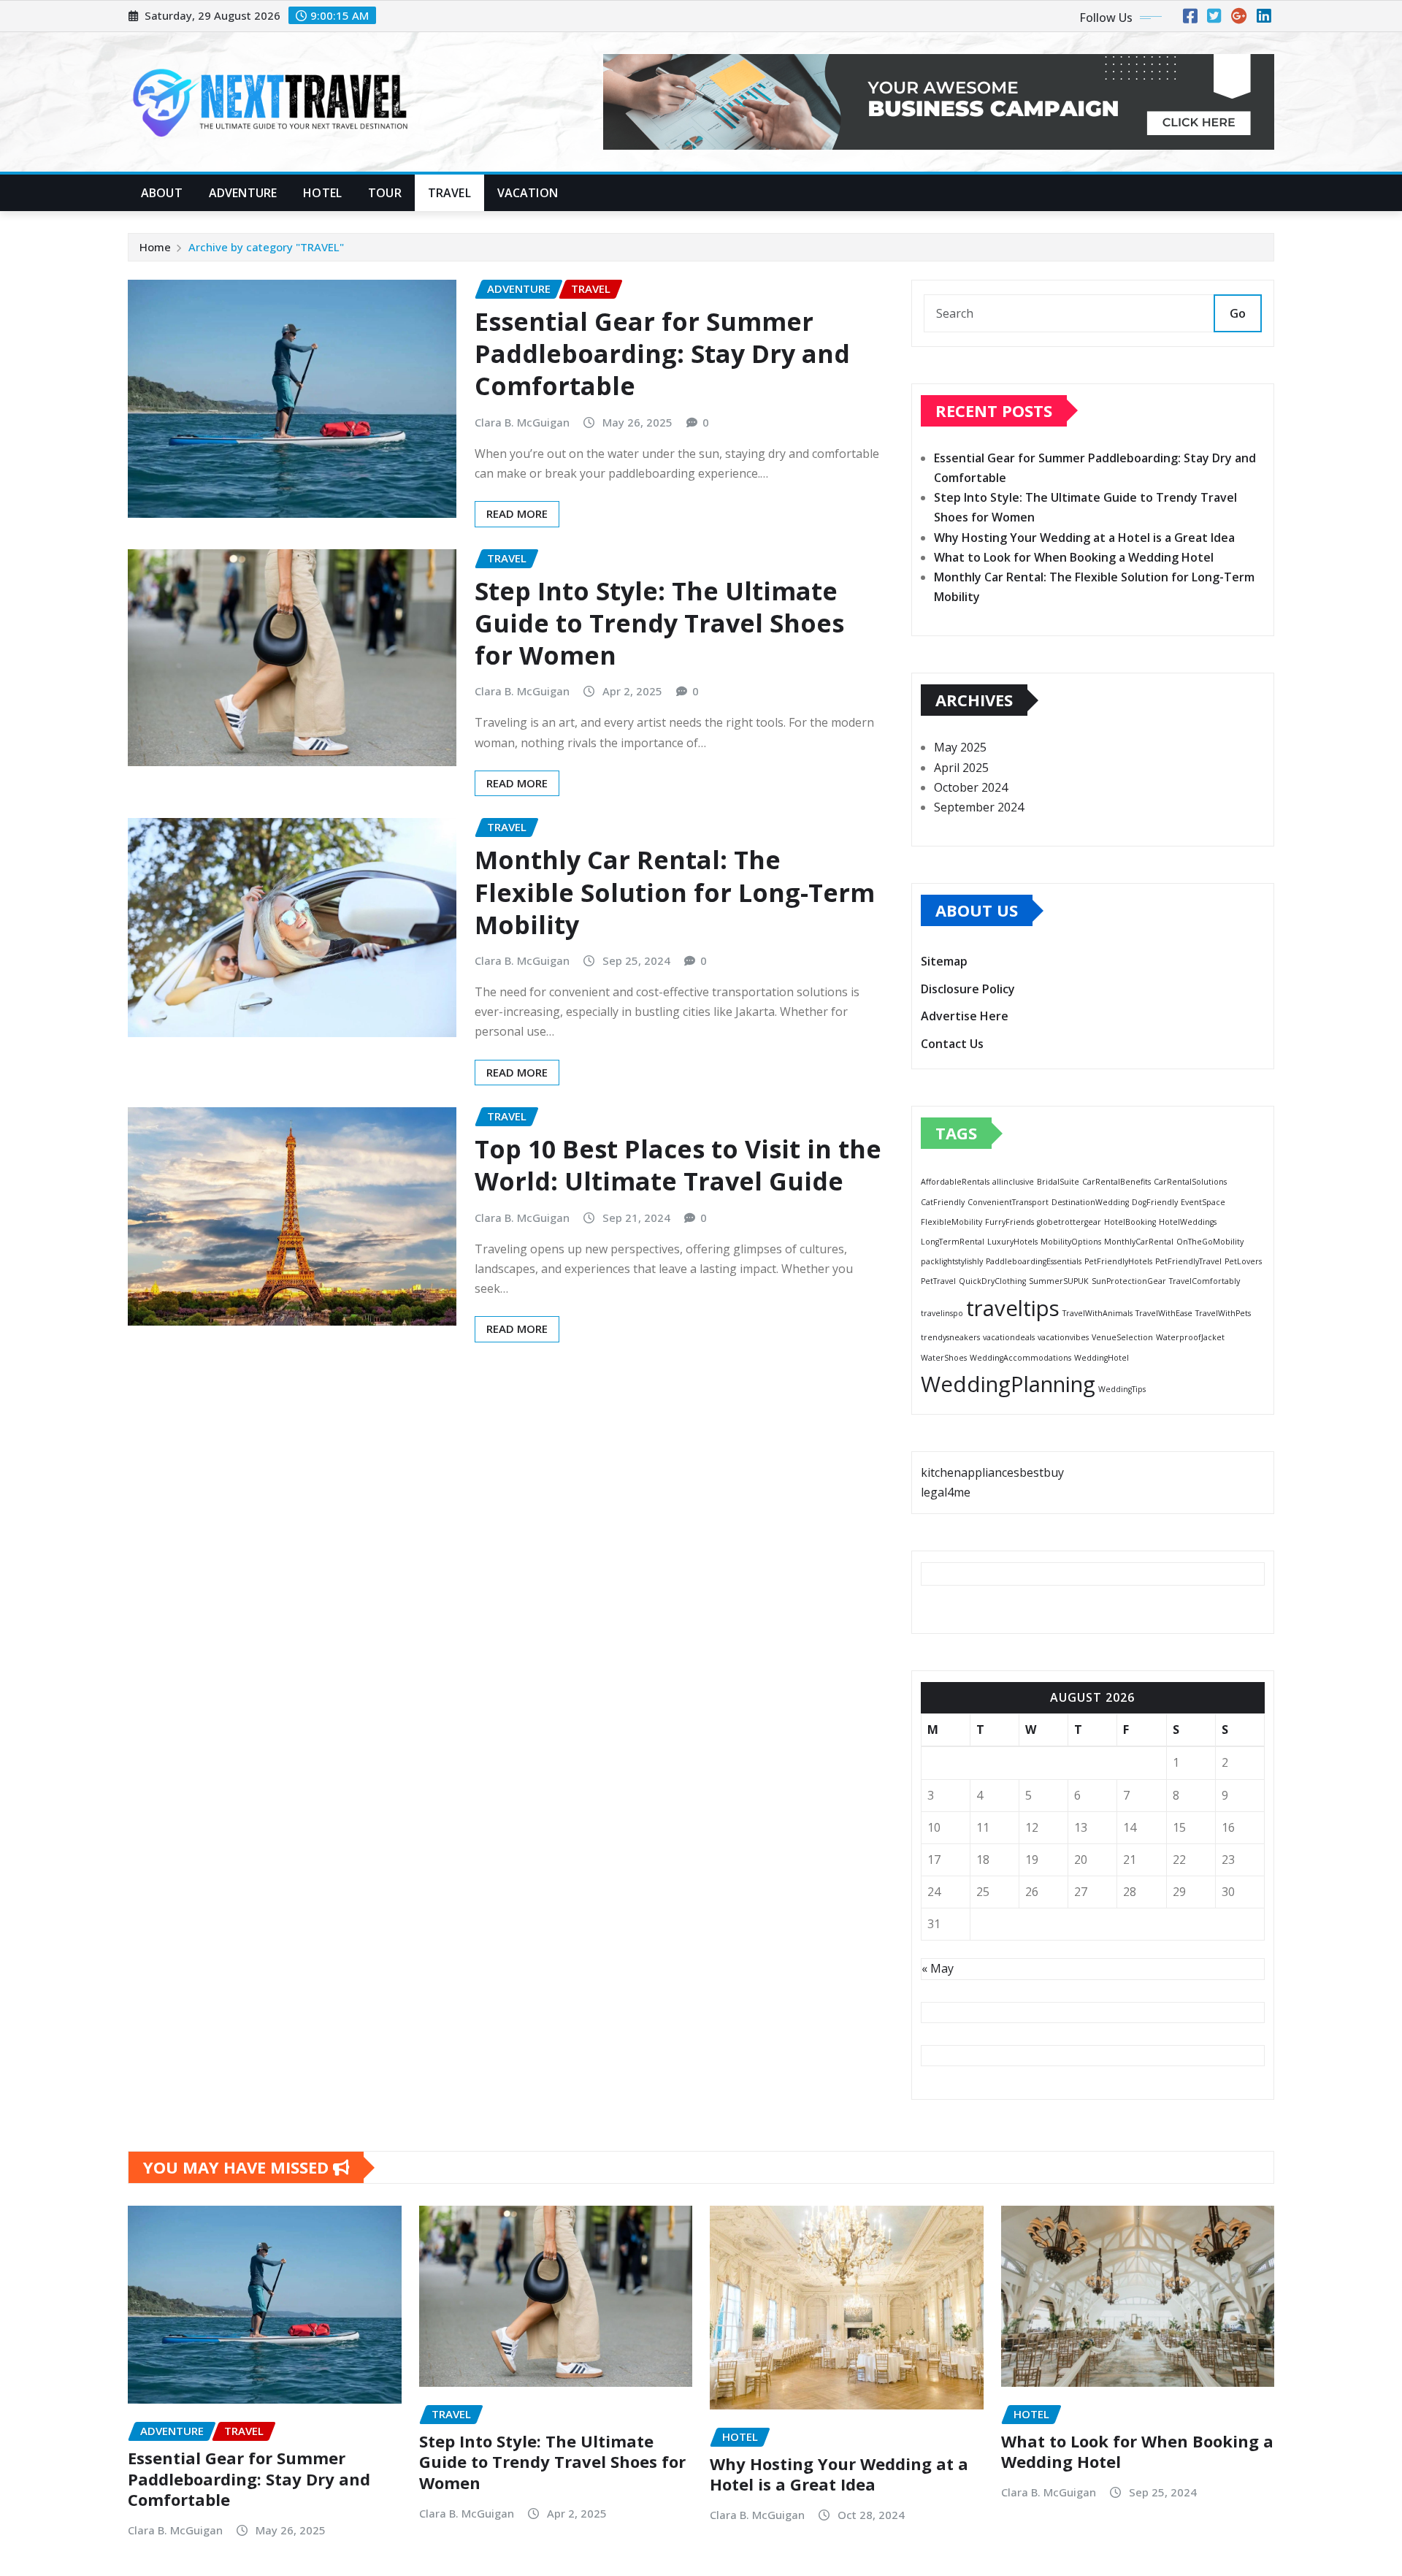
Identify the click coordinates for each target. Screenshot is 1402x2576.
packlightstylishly (952, 1261)
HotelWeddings (1188, 1222)
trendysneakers (950, 1337)
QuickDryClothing (992, 1281)
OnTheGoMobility (1210, 1242)
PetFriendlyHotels (1118, 1261)
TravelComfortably (1204, 1281)
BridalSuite (1058, 1182)
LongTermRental (953, 1242)
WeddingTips (1122, 1389)
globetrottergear (1069, 1222)
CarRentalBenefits (1116, 1182)
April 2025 (961, 768)
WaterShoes (944, 1358)
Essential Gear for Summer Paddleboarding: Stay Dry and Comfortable (662, 353)
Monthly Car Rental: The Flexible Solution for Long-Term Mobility (675, 892)
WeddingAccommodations (1020, 1358)
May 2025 (960, 747)
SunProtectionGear (1129, 1281)
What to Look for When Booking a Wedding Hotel (1074, 557)
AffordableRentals (955, 1182)
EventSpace (1203, 1202)
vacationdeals (1009, 1337)
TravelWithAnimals (1098, 1313)
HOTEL (322, 193)
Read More (517, 513)
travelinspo (942, 1313)
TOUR (385, 193)
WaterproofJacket (1190, 1337)
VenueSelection (1122, 1337)
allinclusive (1013, 1182)
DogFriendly (1155, 1202)
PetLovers (1243, 1261)
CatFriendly (943, 1202)
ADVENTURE (243, 193)
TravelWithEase (1164, 1313)
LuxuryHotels (1012, 1242)
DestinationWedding (1090, 1202)
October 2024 (971, 787)
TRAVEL (449, 193)
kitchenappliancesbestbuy (992, 1472)
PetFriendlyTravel (1188, 1261)
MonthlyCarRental (1139, 1242)
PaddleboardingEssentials (1034, 1261)
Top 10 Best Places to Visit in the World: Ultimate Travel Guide (678, 1165)
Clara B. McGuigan (522, 422)
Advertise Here (965, 1016)
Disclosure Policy (968, 989)
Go (1238, 313)
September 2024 (979, 807)
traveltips (1013, 1308)
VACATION (528, 193)
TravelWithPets (1223, 1313)
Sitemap (944, 961)
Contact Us (952, 1044)
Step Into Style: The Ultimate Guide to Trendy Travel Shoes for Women (659, 623)
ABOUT (162, 193)
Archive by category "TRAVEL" (266, 247)
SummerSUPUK (1059, 1281)
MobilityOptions (1071, 1242)
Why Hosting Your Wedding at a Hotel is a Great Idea (1084, 538)
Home (155, 247)
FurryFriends (1010, 1222)
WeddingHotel (1102, 1358)
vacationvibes (1063, 1337)
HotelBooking (1130, 1222)
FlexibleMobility (951, 1222)
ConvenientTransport (1008, 1202)
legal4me (946, 1492)
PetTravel (938, 1281)
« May (938, 1968)
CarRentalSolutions (1190, 1182)
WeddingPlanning (1008, 1384)
